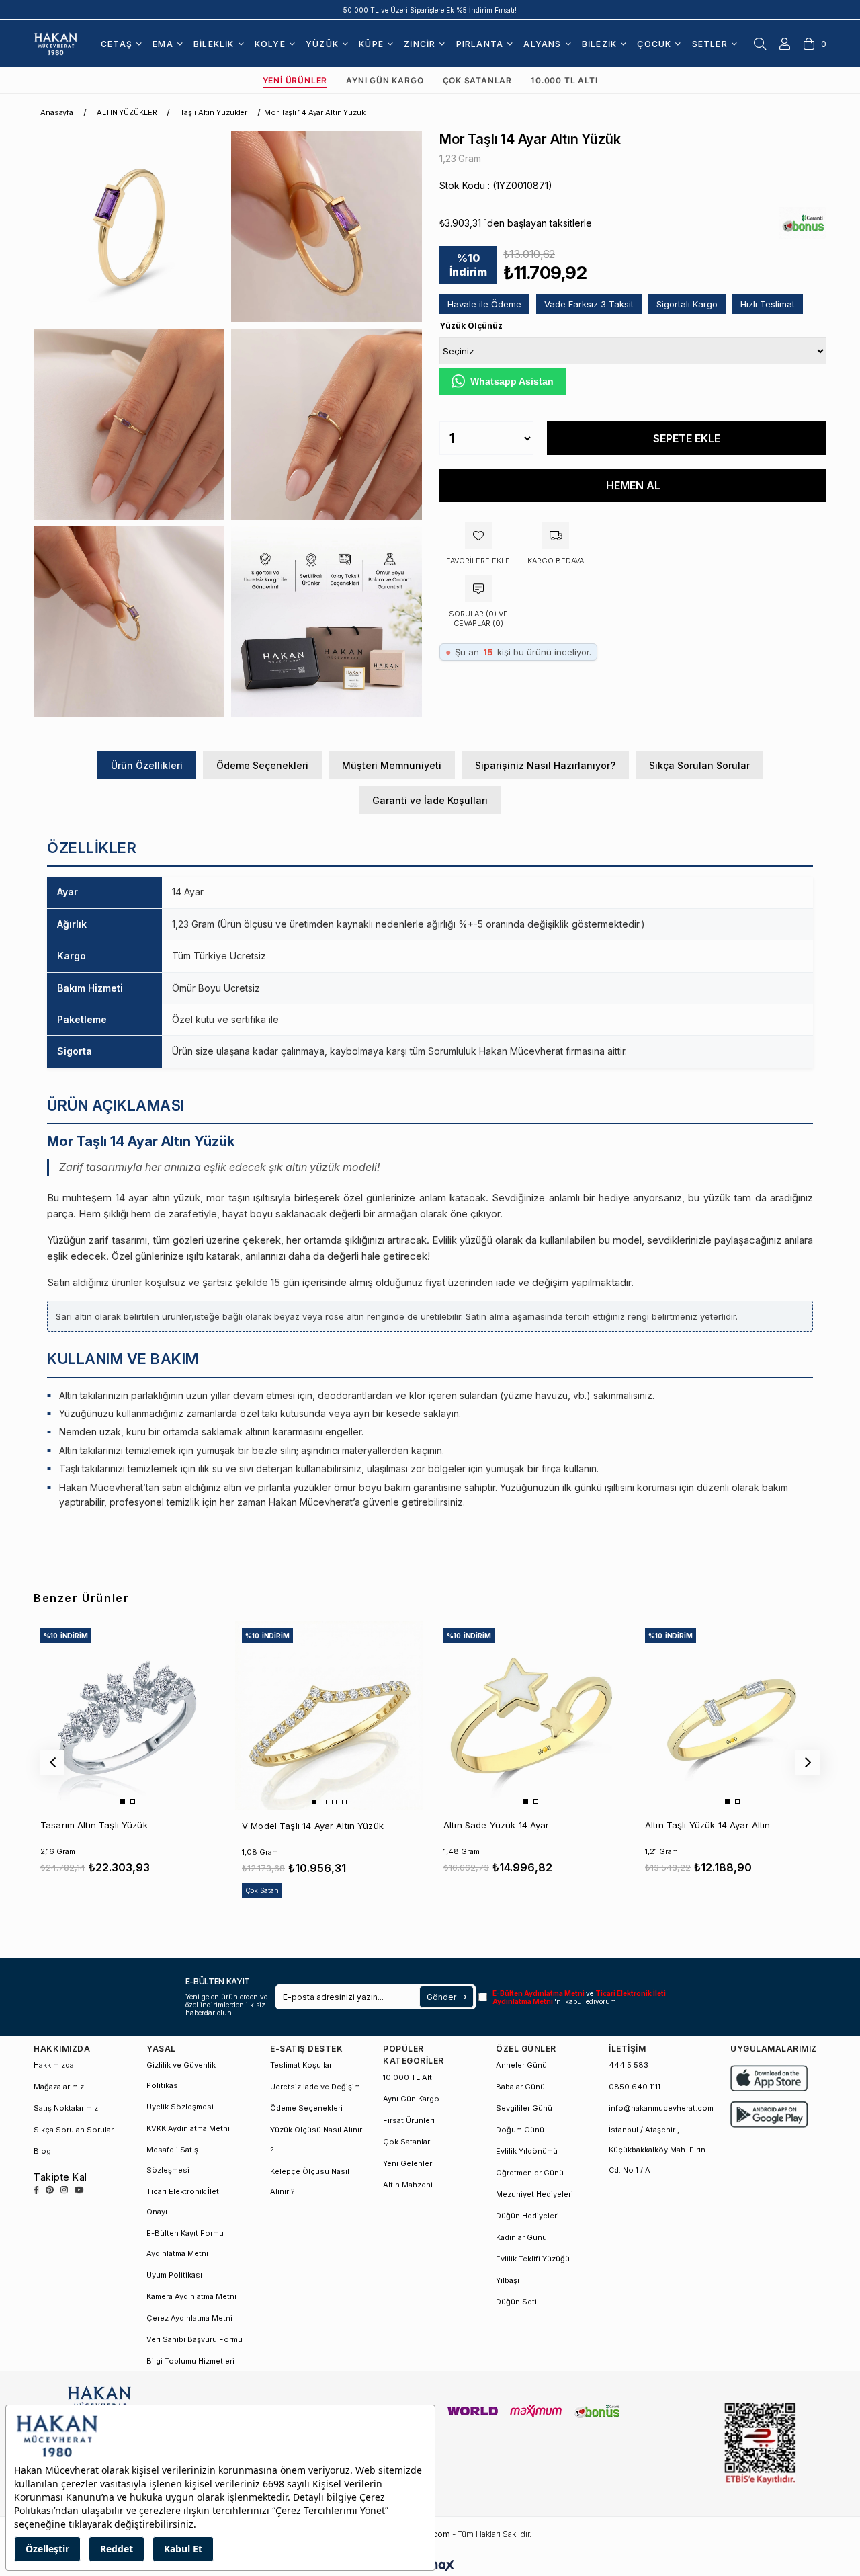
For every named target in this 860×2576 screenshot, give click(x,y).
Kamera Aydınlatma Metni (191, 2296)
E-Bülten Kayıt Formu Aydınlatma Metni (185, 2243)
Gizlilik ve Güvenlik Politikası (181, 2075)
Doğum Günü (520, 2130)
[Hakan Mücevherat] (56, 43)
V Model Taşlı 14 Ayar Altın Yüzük (313, 1826)
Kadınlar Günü (521, 2237)
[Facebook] (36, 2190)
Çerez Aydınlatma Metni (189, 2318)
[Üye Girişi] (785, 44)
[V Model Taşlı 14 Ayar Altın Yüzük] (329, 1715)
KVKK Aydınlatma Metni (188, 2128)
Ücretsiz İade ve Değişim (315, 2087)
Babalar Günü (520, 2087)
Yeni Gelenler (407, 2163)
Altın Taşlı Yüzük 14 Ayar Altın (708, 1825)
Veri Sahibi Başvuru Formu (195, 2339)
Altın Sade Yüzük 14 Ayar (497, 1825)
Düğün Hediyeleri (527, 2216)
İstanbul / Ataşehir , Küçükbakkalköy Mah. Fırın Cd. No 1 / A (657, 2150)
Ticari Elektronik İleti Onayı (184, 2202)
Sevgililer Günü (524, 2108)
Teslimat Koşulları (302, 2065)
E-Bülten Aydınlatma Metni (539, 1993)
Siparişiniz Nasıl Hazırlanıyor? (545, 765)
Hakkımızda (54, 2065)
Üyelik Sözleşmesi (180, 2107)
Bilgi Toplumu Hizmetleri (190, 2361)
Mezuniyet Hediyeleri (534, 2194)
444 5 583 (629, 2065)
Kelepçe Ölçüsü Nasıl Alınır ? (310, 2181)
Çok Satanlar (478, 80)
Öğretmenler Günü (530, 2173)
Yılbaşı (508, 2280)
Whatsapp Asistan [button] (512, 381)
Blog (42, 2151)
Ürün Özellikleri (147, 765)
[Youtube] (79, 2190)
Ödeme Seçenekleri (262, 765)
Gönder (441, 1997)
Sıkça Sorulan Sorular (699, 765)
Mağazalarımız (59, 2087)
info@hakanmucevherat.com (661, 2108)
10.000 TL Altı (564, 80)
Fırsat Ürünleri (409, 2120)
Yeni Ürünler (295, 80)
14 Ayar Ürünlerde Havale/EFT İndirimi (430, 10)
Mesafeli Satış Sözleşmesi (172, 2160)
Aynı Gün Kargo (385, 80)
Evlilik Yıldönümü (527, 2151)
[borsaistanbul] (760, 2444)
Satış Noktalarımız (66, 2108)
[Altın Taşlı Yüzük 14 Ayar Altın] (732, 1715)
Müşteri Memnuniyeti (392, 765)
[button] (123, 1801)
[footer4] (769, 2115)
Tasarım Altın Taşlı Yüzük (94, 1825)
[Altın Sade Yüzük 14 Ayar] (530, 1715)
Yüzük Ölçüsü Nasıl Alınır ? (316, 2140)
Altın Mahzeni (408, 2185)
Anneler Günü (521, 2065)
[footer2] (769, 2078)
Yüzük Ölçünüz (471, 326)
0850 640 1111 (635, 2087)
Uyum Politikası (174, 2275)
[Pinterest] (50, 2190)
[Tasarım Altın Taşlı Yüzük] (127, 1715)
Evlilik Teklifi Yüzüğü (533, 2259)
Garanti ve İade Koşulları (430, 800)
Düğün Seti (516, 2302)
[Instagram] (64, 2190)
